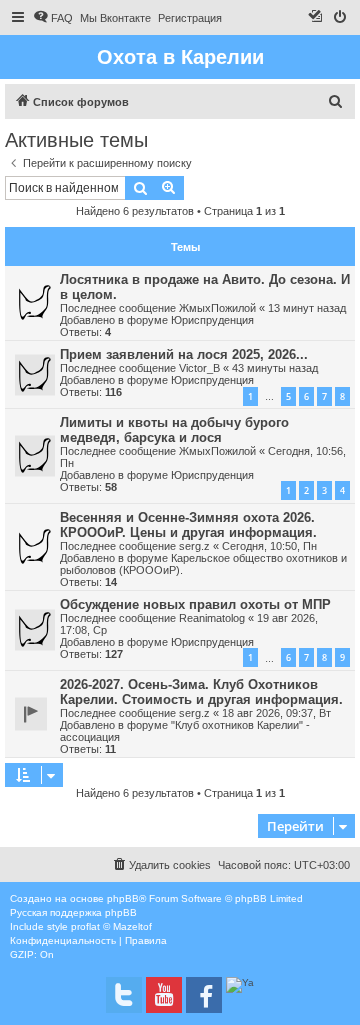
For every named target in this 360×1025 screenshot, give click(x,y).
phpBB (123, 898)
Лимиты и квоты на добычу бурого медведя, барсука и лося (174, 430)
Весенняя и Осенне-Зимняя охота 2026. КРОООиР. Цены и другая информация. (188, 525)
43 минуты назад (275, 368)
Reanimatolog (212, 618)
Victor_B (199, 368)
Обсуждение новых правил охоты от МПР (195, 604)
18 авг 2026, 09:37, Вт (276, 713)
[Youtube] (164, 995)
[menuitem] (53, 18)
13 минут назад (307, 308)
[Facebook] (204, 995)
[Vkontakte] (124, 995)
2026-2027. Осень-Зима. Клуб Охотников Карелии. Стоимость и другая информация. (201, 692)
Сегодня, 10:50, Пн (269, 546)
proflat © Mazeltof (111, 926)
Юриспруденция (212, 320)
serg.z (194, 546)
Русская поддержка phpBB (73, 912)
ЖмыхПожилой (217, 308)
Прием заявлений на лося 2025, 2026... (184, 354)
